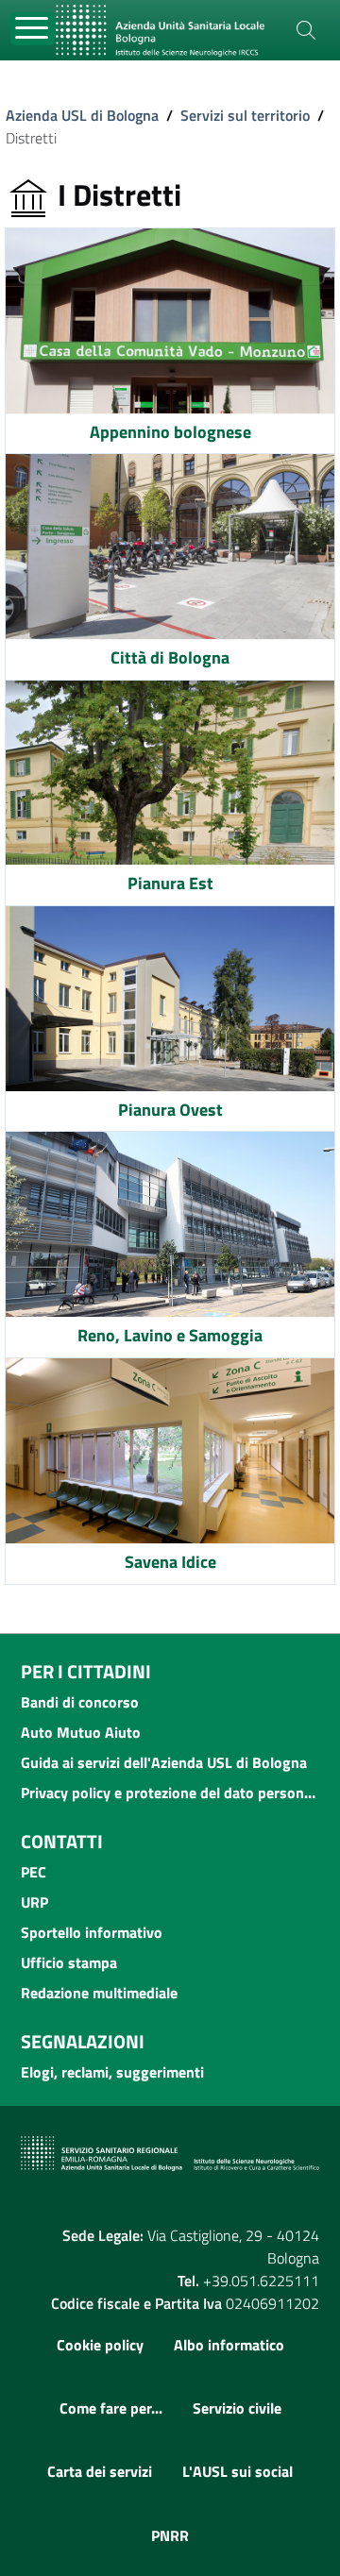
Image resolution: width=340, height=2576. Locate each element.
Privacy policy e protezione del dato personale (170, 1793)
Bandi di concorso (80, 1702)
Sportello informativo (92, 1932)
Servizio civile (237, 2408)
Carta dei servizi (100, 2471)
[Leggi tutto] (170, 321)
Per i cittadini (86, 1671)
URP (34, 1902)
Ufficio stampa (69, 1962)
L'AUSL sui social (238, 2471)
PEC (34, 1872)
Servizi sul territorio (245, 115)
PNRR (170, 2535)
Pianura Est (170, 883)
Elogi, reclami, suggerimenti (112, 2072)
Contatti (62, 1841)
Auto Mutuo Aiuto (81, 1732)
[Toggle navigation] (33, 29)
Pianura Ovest (170, 1110)
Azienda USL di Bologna (82, 115)
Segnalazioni (83, 2041)
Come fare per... (111, 2408)
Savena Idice (170, 1562)
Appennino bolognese (170, 432)
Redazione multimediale (99, 1993)
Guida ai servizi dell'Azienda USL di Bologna (164, 1762)
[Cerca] (306, 30)
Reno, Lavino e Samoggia (170, 1335)
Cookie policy (100, 2345)
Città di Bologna (170, 657)
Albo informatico (229, 2345)
